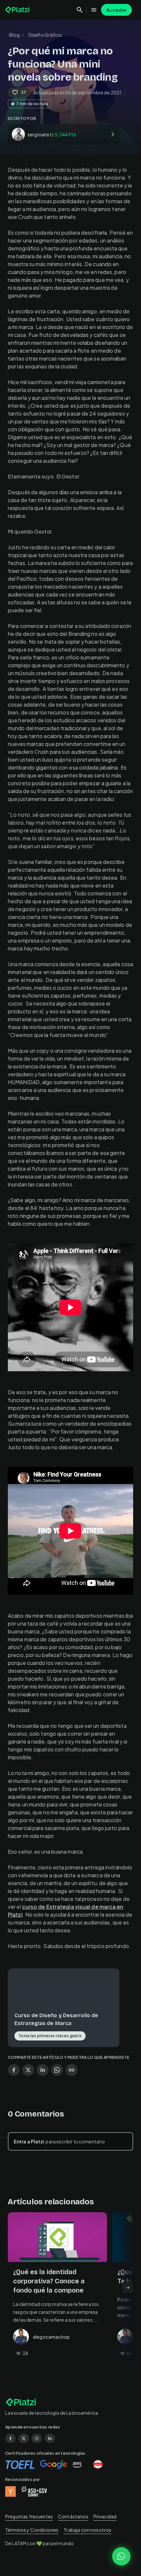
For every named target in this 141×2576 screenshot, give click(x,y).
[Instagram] (37, 2438)
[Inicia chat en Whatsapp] (121, 2556)
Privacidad (105, 2516)
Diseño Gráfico (45, 35)
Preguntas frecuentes (29, 2516)
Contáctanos (73, 2516)
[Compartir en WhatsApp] (57, 2070)
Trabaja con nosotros (87, 2530)
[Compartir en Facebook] (14, 2070)
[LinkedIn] (50, 2438)
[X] (24, 2438)
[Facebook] (10, 2438)
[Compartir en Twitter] (28, 2070)
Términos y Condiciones (32, 2530)
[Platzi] (18, 10)
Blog (15, 35)
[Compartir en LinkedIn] (43, 2070)
